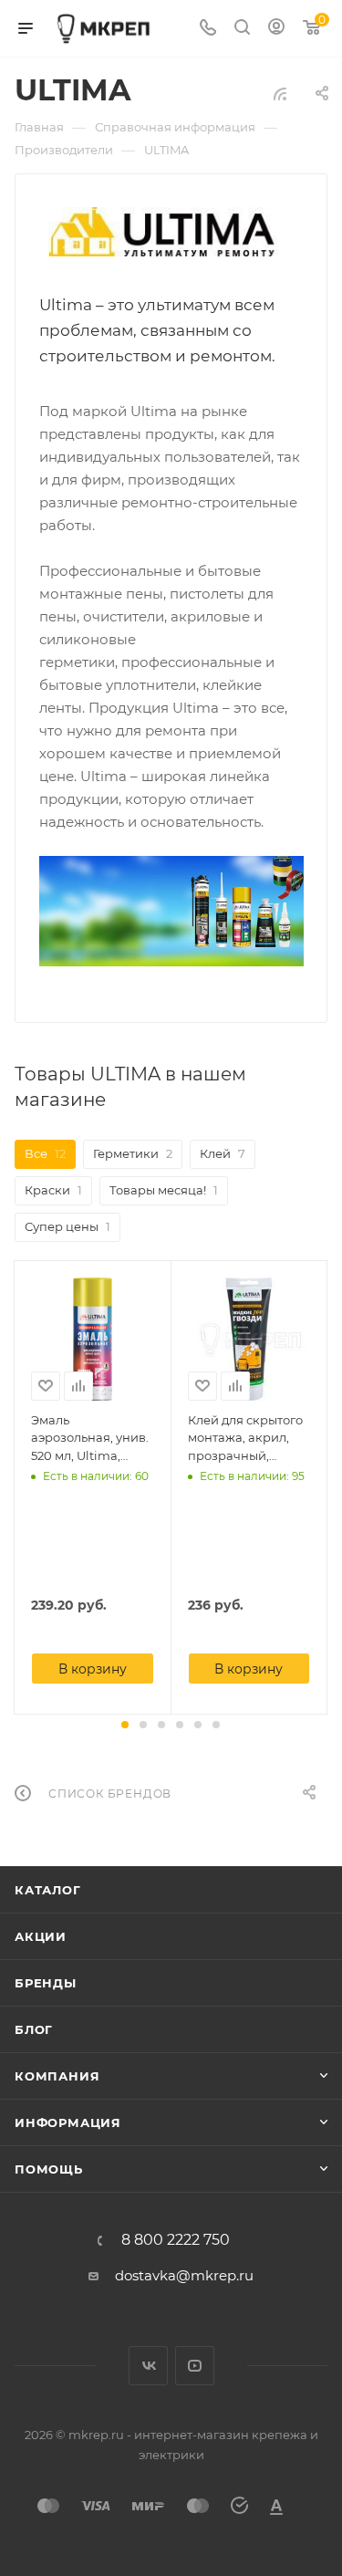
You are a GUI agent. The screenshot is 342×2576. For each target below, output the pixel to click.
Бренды (46, 1983)
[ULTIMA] (171, 232)
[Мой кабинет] (276, 29)
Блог (34, 2029)
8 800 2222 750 (176, 2240)
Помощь (49, 2169)
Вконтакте (148, 2366)
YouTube (195, 2366)
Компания (57, 2076)
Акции (41, 1936)
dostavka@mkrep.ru (184, 2275)
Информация (68, 2122)
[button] (125, 1725)
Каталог (48, 1890)
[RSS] (280, 94)
